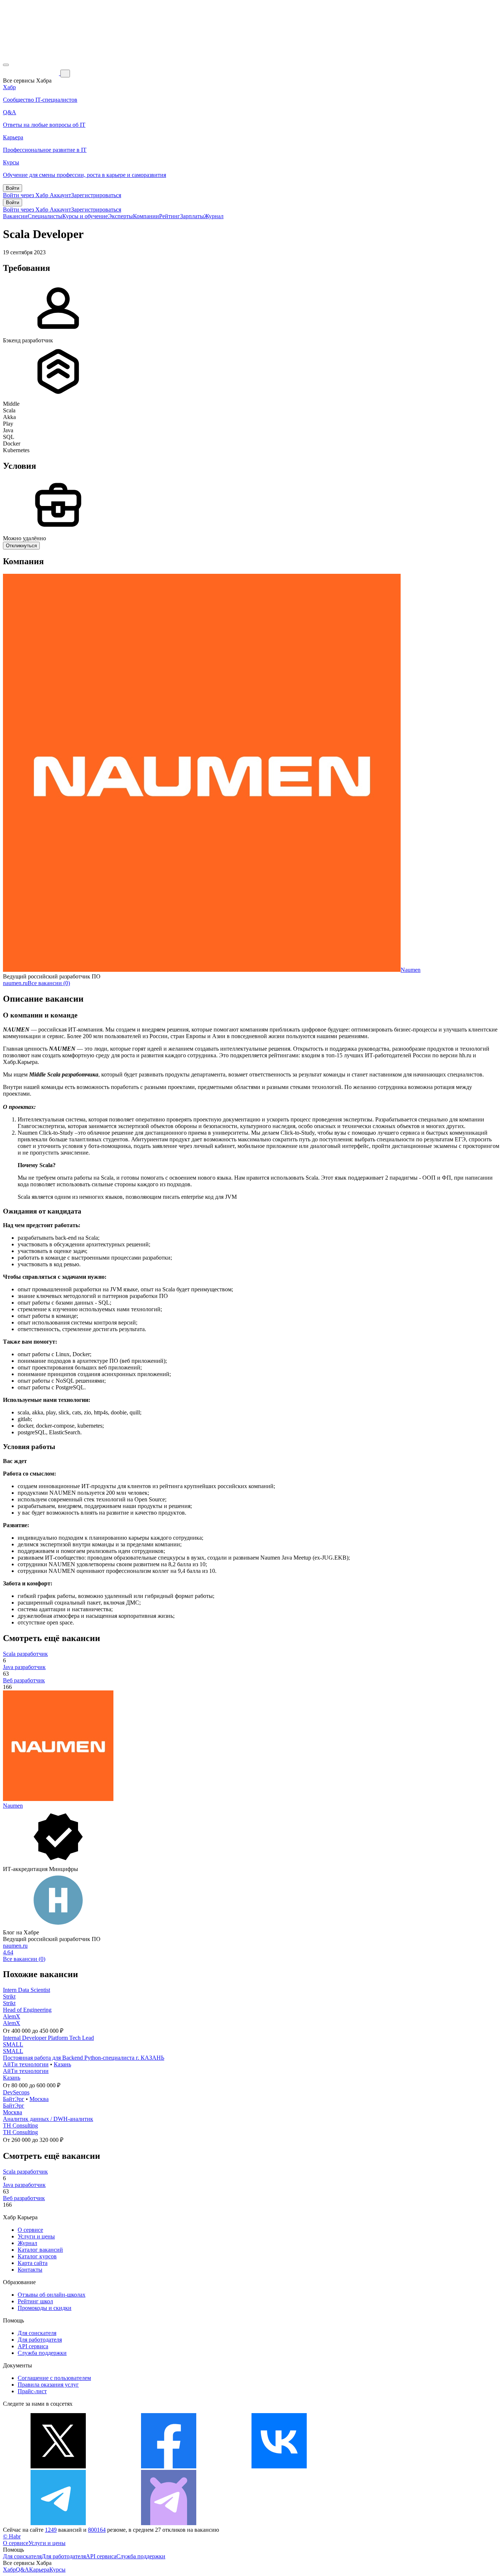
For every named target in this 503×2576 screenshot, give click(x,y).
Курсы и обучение (85, 216)
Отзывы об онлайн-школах (52, 2295)
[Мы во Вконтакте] (279, 2466)
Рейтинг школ (35, 2301)
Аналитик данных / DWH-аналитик (48, 2119)
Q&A (22, 2570)
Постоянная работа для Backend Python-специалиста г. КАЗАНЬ (84, 2058)
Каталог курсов (37, 2256)
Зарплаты (192, 216)
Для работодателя (40, 2340)
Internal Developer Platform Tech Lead (48, 2038)
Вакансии (15, 216)
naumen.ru (15, 983)
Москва (39, 2099)
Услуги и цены (36, 2236)
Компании (146, 216)
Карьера (39, 2570)
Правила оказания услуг (48, 2385)
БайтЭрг (14, 2099)
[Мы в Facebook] (169, 2466)
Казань (62, 2064)
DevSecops (16, 2092)
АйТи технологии (26, 2064)
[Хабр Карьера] (32, 73)
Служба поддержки (42, 2353)
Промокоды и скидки (45, 2308)
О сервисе (30, 2230)
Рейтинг (170, 216)
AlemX (12, 2016)
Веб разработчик (24, 1680)
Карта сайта (33, 2263)
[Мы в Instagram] (390, 2466)
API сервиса (33, 2346)
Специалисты (45, 216)
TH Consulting (20, 2125)
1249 (51, 2530)
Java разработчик (24, 1667)
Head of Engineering (27, 2010)
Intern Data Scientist (27, 1990)
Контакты (30, 2270)
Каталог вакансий (40, 2250)
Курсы (57, 2570)
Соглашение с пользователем (54, 2378)
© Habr (12, 2536)
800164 (97, 2530)
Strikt (9, 1996)
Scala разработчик (25, 1654)
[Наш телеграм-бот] (169, 2523)
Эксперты (120, 216)
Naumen (411, 970)
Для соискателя (37, 2333)
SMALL (13, 2044)
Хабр (9, 2570)
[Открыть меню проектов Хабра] (6, 65)
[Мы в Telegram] (58, 2523)
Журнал (214, 216)
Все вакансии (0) (49, 983)
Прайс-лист (32, 2391)
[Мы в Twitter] (58, 2466)
